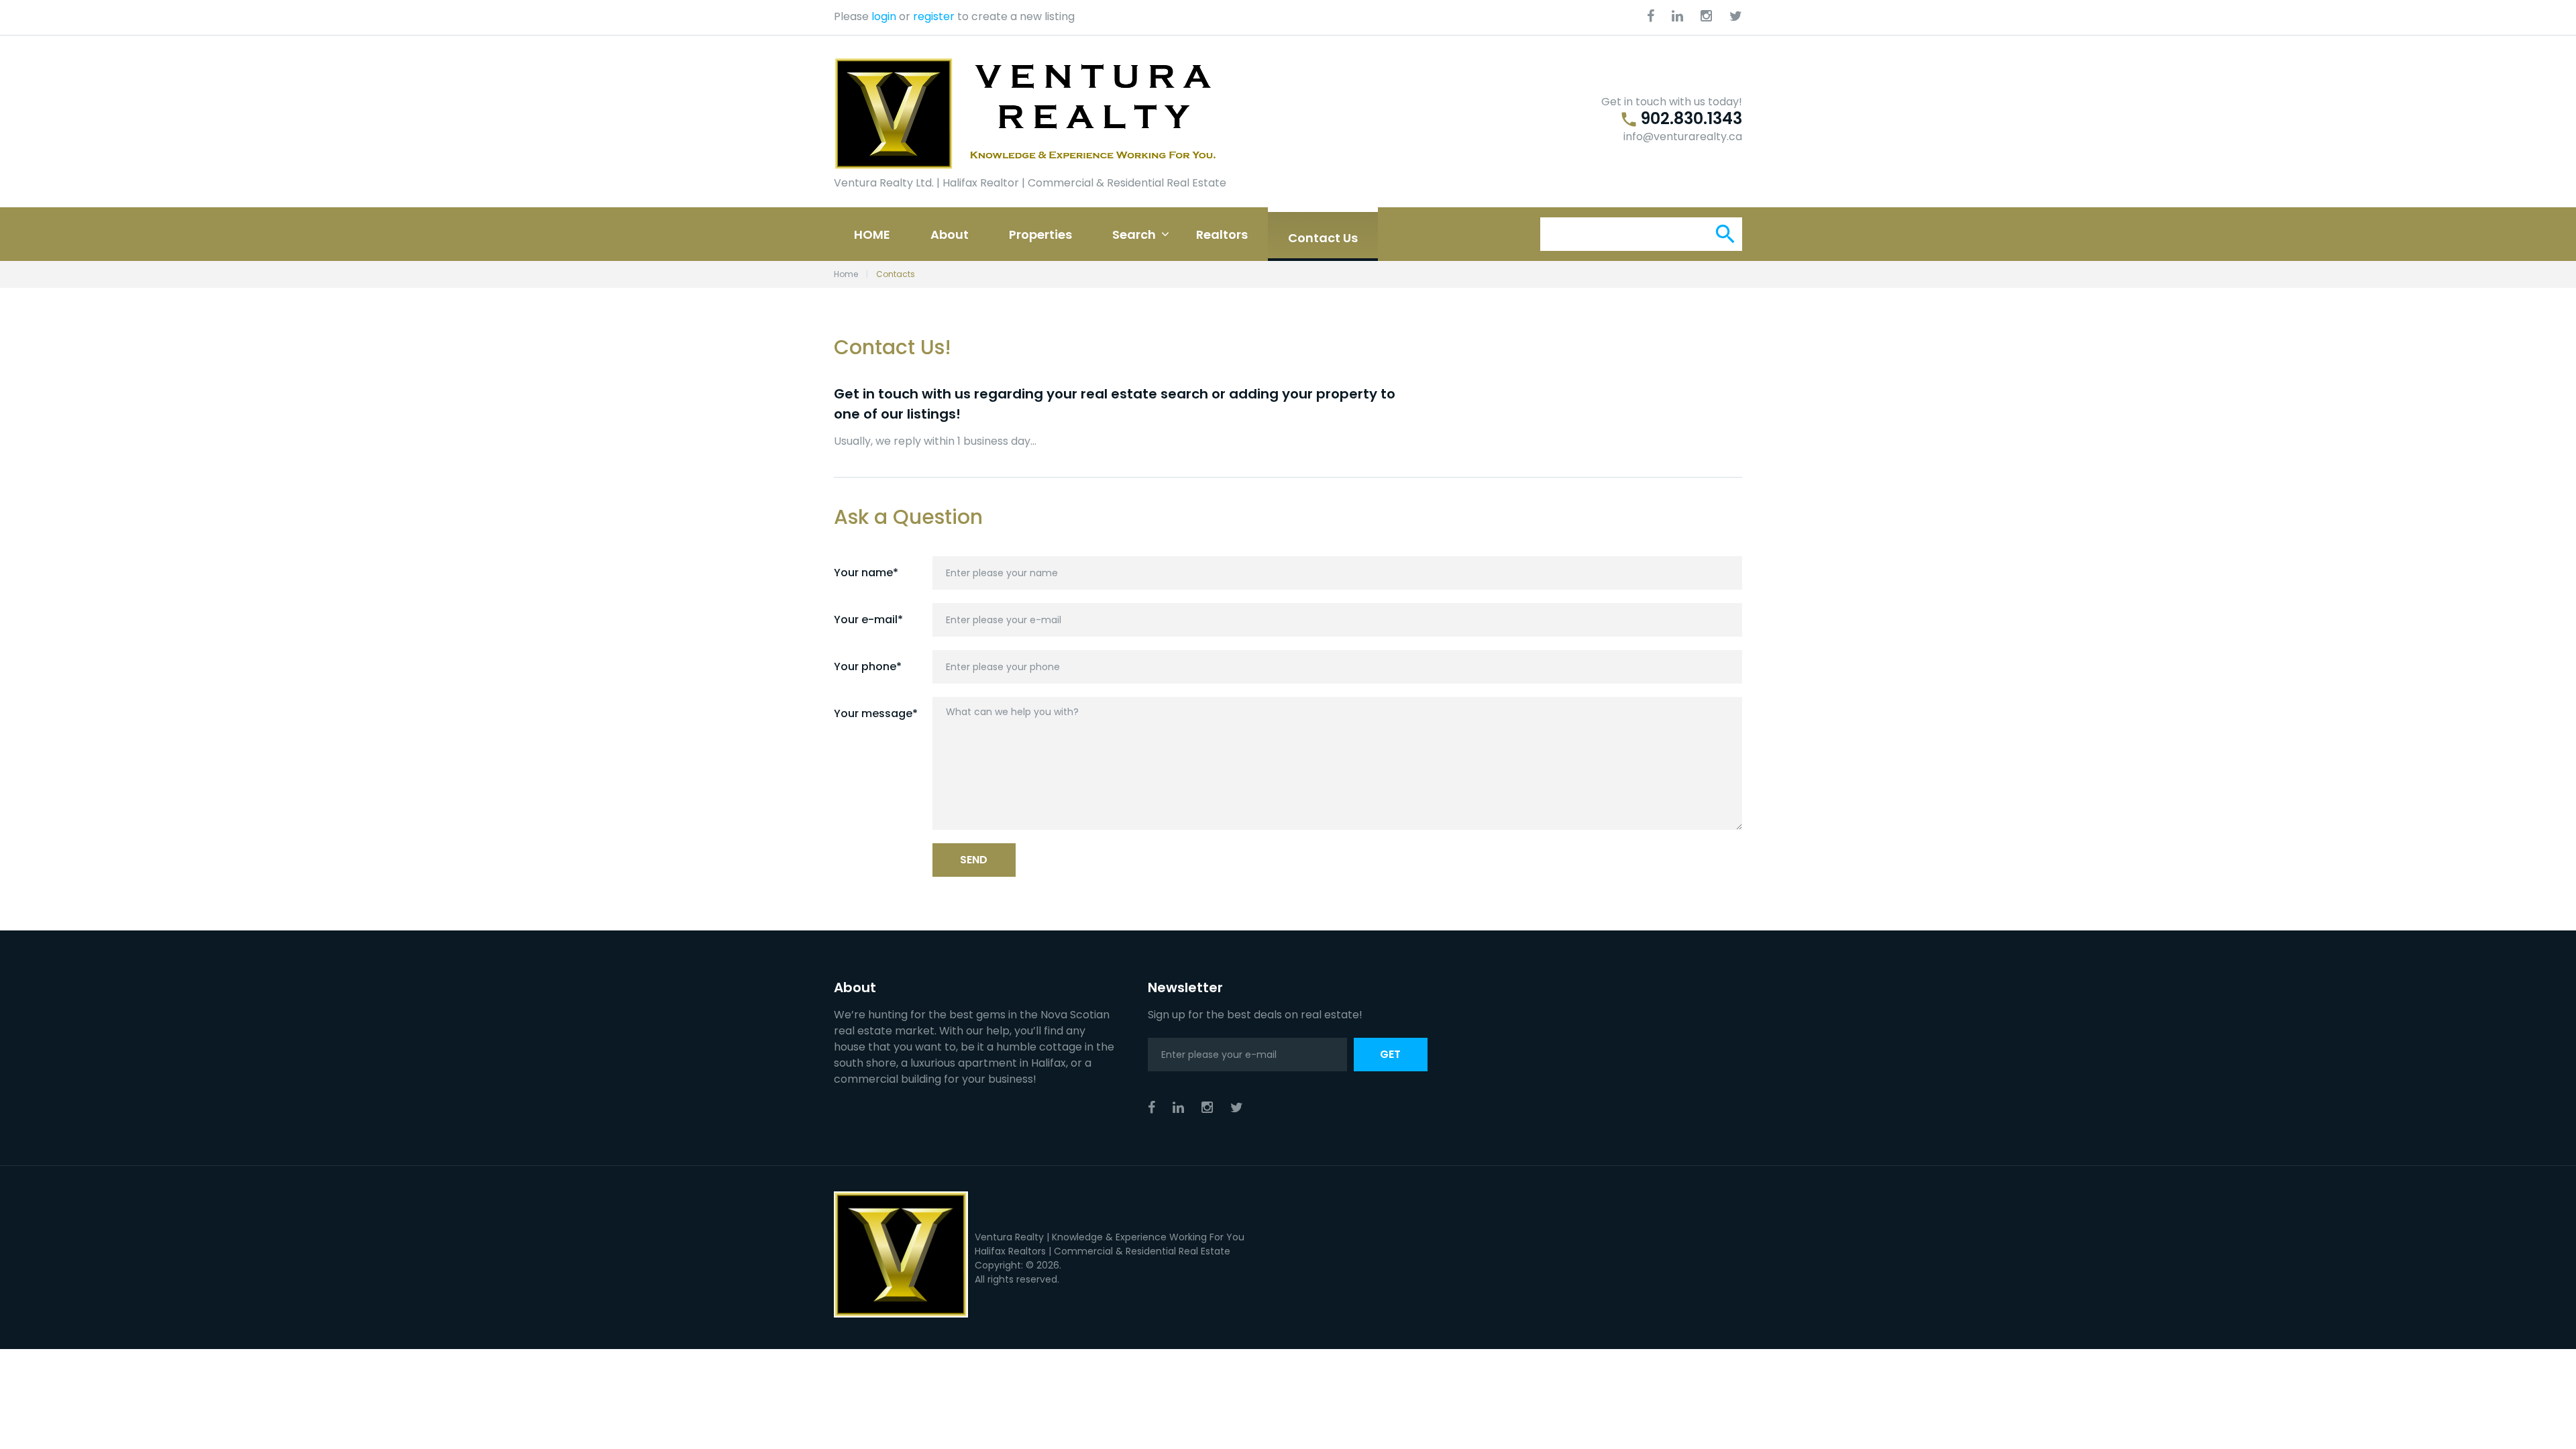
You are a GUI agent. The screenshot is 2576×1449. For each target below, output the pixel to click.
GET (1390, 1054)
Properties (1040, 234)
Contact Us (1323, 238)
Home (846, 274)
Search (1134, 234)
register (934, 16)
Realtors (1222, 234)
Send (974, 860)
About (950, 234)
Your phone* (868, 666)
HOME (872, 234)
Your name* (866, 573)
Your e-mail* (868, 620)
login (884, 16)
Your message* (876, 713)
